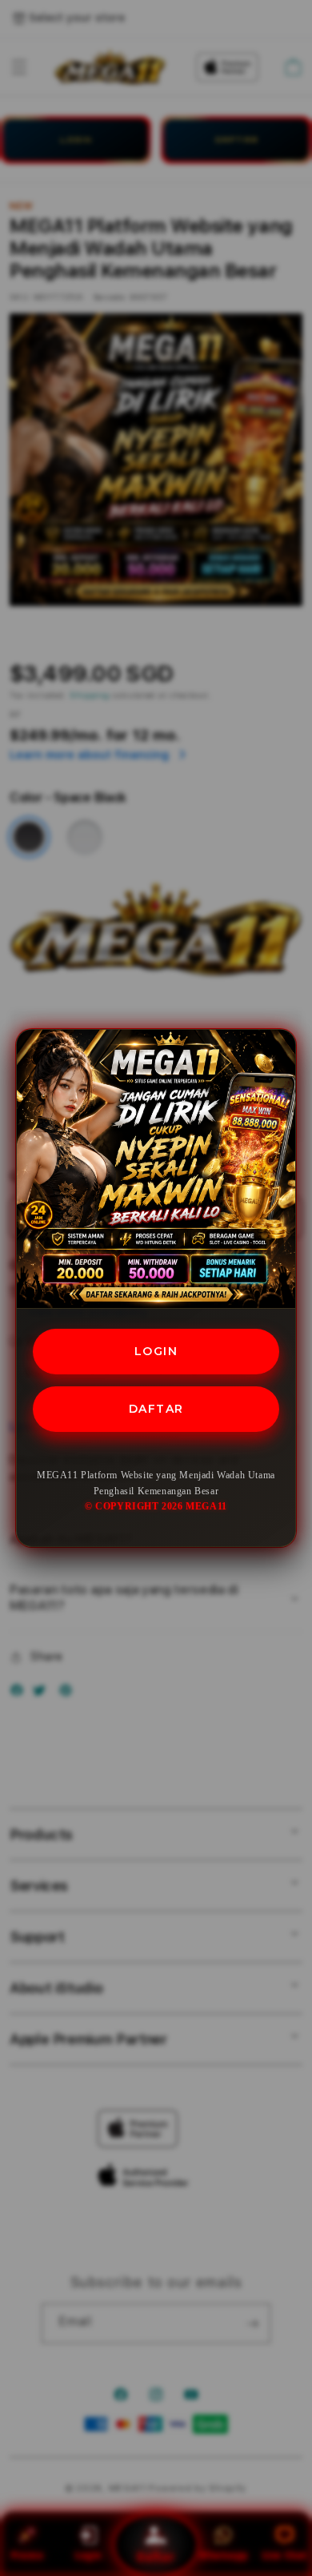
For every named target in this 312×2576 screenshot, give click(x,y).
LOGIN (156, 1351)
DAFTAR (156, 1409)
